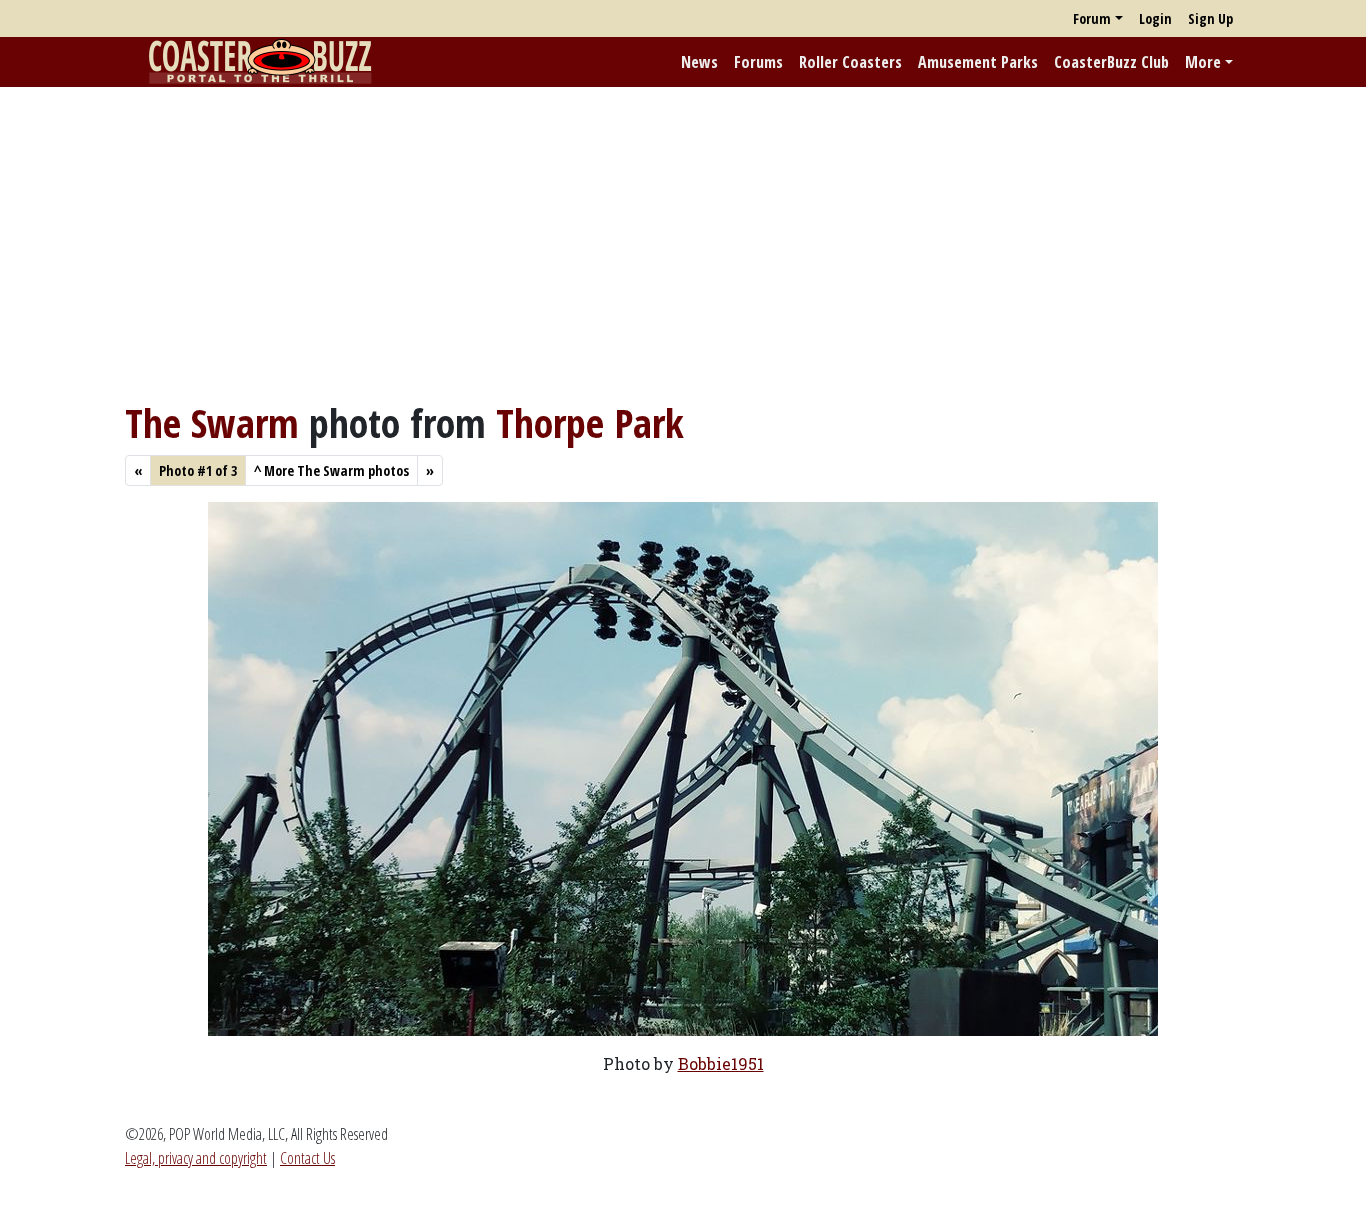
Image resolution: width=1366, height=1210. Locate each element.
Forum (1092, 18)
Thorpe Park (590, 422)
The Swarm (212, 422)
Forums (758, 62)
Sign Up (1210, 18)
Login (1155, 18)
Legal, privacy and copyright (196, 1158)
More (1203, 62)
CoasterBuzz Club (1111, 62)
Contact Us (307, 1158)
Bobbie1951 (721, 1063)
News (699, 62)
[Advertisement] (683, 243)
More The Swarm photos (331, 470)
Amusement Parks (978, 62)
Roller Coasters (850, 62)
